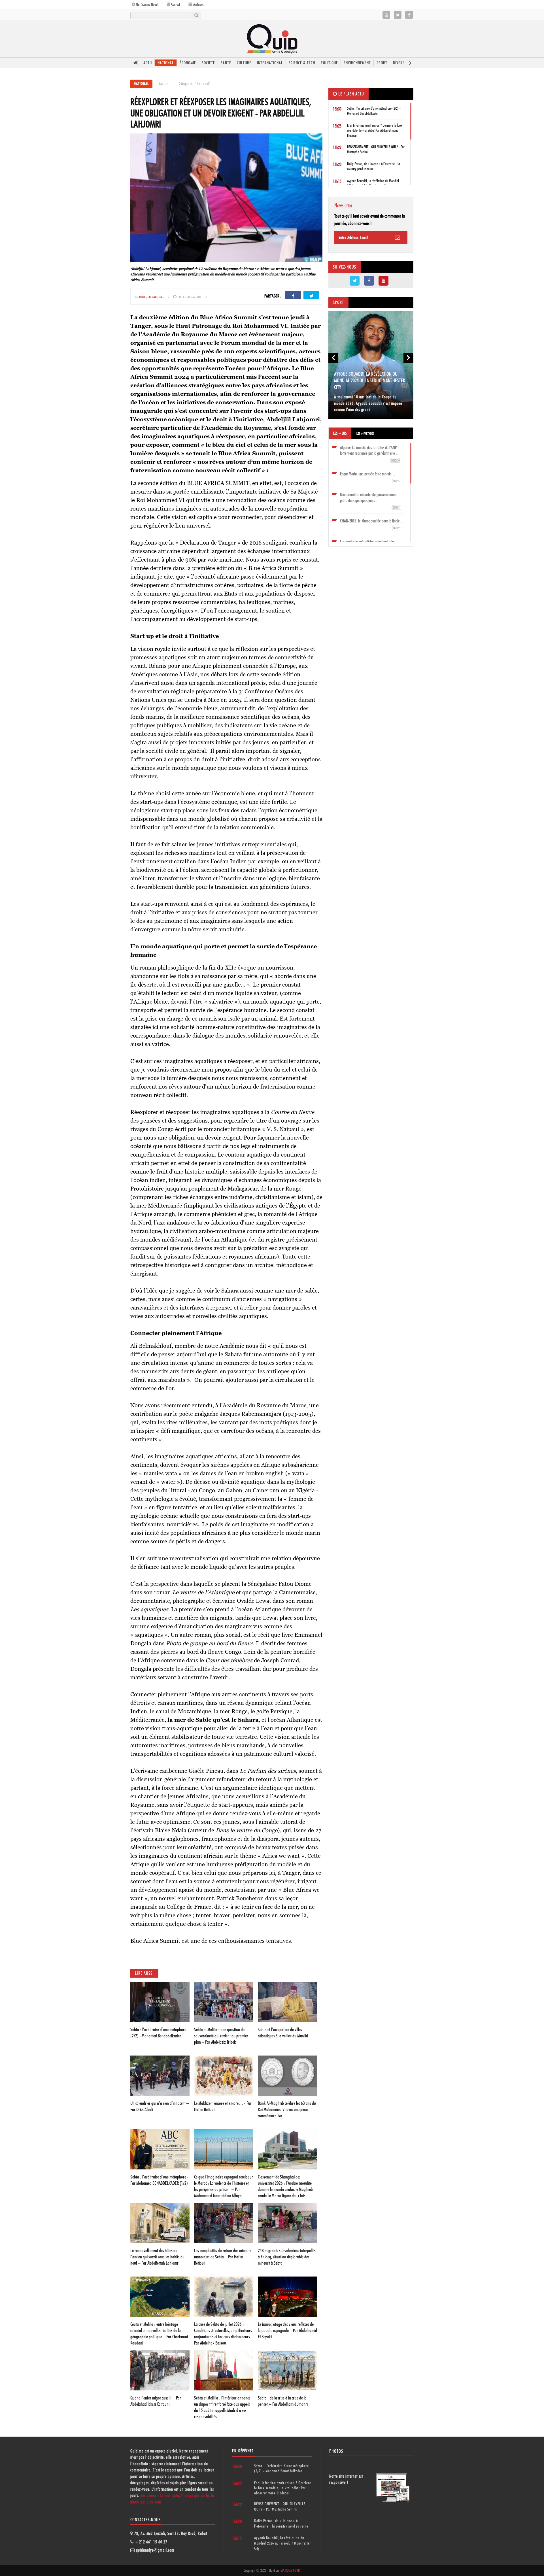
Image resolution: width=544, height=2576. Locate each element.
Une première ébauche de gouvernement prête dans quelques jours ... (370, 501)
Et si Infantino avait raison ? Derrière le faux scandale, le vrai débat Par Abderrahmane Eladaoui (375, 130)
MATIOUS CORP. (290, 2570)
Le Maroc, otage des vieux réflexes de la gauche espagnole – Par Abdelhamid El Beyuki (287, 2330)
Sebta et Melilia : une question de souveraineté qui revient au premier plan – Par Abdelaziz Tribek (221, 2036)
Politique (329, 63)
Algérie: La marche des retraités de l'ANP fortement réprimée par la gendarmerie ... (370, 454)
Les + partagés (365, 433)
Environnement (357, 63)
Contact (175, 4)
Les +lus (340, 433)
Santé (226, 63)
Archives (198, 4)
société (208, 63)
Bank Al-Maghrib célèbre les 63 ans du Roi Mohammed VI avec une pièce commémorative (287, 2109)
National (166, 63)
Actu (148, 63)
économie (188, 63)
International (270, 63)
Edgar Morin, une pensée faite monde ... (370, 477)
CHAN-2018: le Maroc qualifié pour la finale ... (372, 524)
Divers (399, 63)
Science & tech (302, 63)
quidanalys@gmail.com (155, 2550)
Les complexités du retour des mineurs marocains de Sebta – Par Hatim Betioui (223, 2257)
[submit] (196, 15)
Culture (244, 63)
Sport (382, 63)
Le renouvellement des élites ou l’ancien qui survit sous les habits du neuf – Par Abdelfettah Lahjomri (157, 2257)
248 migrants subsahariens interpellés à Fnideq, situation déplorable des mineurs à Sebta (287, 2257)
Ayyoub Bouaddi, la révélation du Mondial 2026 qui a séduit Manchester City (370, 381)
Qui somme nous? (147, 4)
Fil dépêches (243, 2451)
